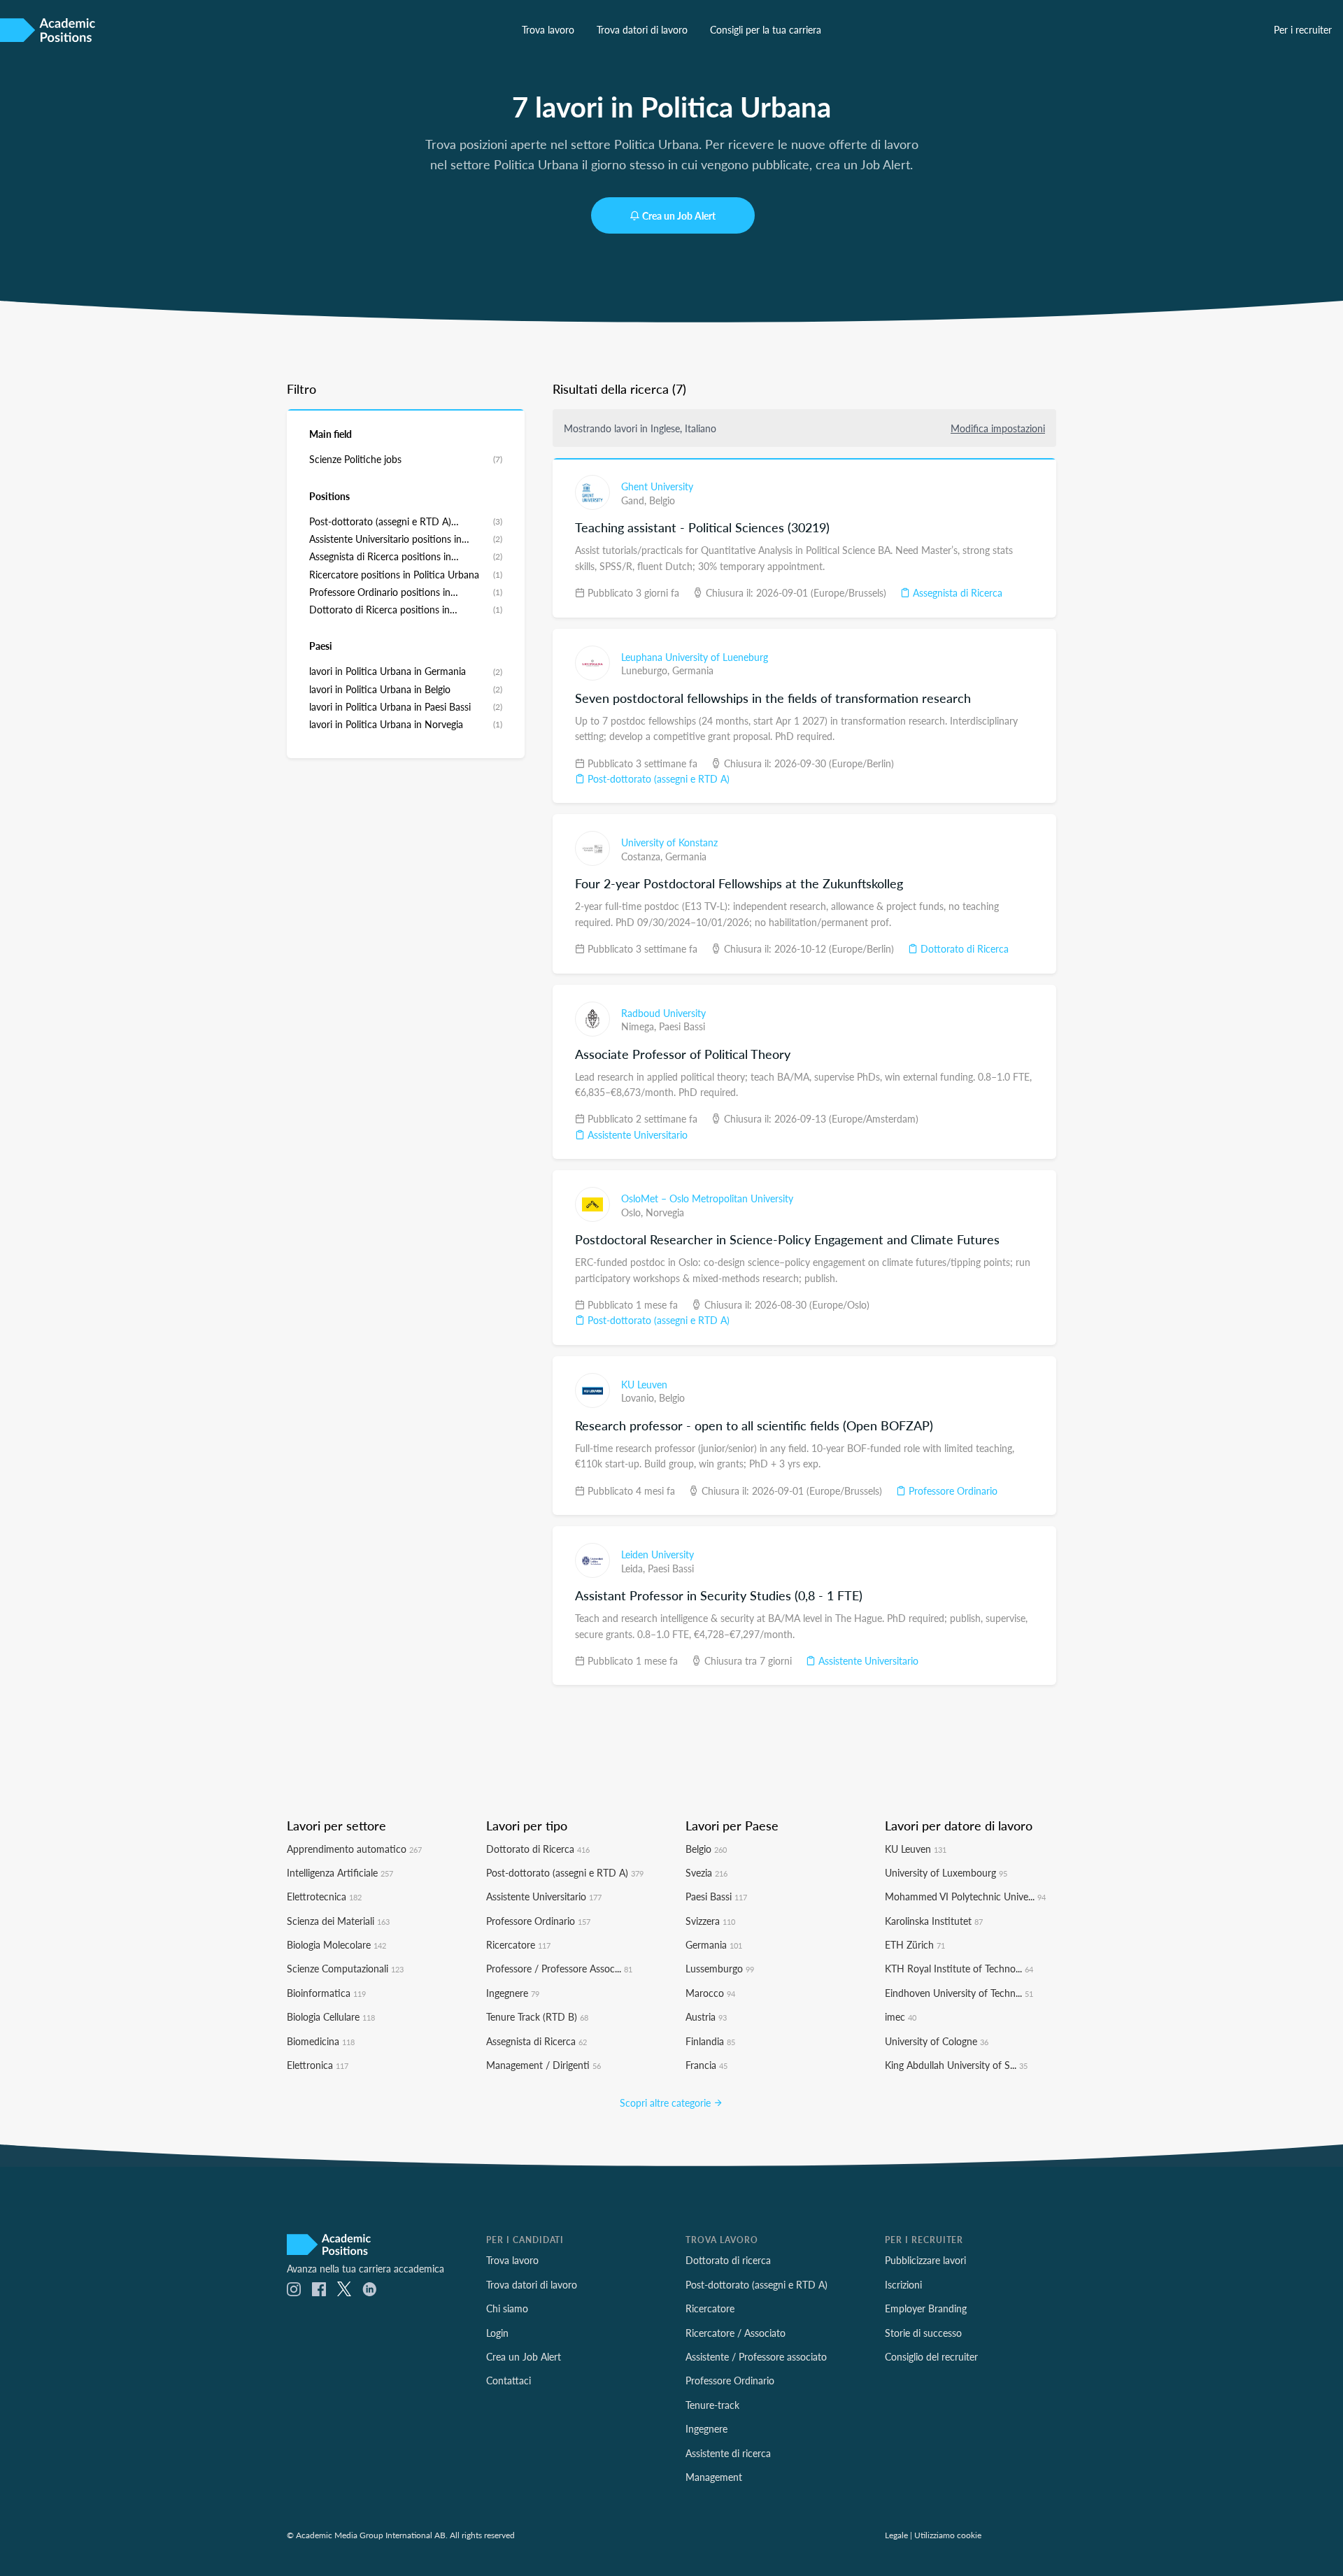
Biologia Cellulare (331, 2016)
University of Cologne (937, 2041)
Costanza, (643, 856)
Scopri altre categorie (667, 2102)
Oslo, (633, 1212)
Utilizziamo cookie (948, 2535)
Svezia (706, 1872)
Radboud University (663, 1013)
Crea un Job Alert (679, 215)
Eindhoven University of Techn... (959, 1993)
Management (714, 2477)
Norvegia (665, 1212)
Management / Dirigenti (543, 2065)
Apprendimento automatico (354, 1849)
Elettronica (318, 2065)
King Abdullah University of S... (956, 2065)
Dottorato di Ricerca (963, 948)
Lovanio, (640, 1397)
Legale (896, 2535)
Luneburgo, (647, 670)
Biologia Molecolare (336, 1944)
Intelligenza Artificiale (340, 1872)
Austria (706, 2016)
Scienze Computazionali (345, 1968)
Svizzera (710, 1921)
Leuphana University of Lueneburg (695, 657)
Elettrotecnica (324, 1896)
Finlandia (710, 2041)
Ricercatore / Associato (736, 2333)
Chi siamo (507, 2308)
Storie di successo (923, 2333)
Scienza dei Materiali (338, 1921)
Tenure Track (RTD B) (537, 2016)
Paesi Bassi (682, 1026)
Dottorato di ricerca (728, 2260)
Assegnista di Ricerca (956, 592)
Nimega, (640, 1026)
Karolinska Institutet (934, 1921)
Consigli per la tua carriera (766, 29)
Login (497, 2333)
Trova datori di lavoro (642, 29)
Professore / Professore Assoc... (559, 1968)
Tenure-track (712, 2405)
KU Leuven (644, 1384)
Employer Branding (926, 2308)
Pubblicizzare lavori (925, 2260)
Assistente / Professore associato (756, 2356)
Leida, (634, 1568)
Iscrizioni (903, 2284)
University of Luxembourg (946, 1872)
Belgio (662, 500)
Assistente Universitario (636, 1134)
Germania (693, 670)
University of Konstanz (669, 842)
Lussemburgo (720, 1968)
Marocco (710, 1993)
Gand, (635, 500)
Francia (706, 2065)
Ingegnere (513, 1993)
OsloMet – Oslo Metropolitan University (707, 1198)
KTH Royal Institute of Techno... (959, 1968)
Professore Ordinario (952, 1490)
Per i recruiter (1303, 29)
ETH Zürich (915, 1944)
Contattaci (509, 2380)
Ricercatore (518, 1944)
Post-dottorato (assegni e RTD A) (657, 778)
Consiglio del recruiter (931, 2356)
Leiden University (658, 1554)
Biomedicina (321, 2041)
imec (901, 2016)
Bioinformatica (326, 1993)
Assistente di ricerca (728, 2453)
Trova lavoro (548, 29)
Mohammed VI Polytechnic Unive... (965, 1896)
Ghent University (657, 486)
